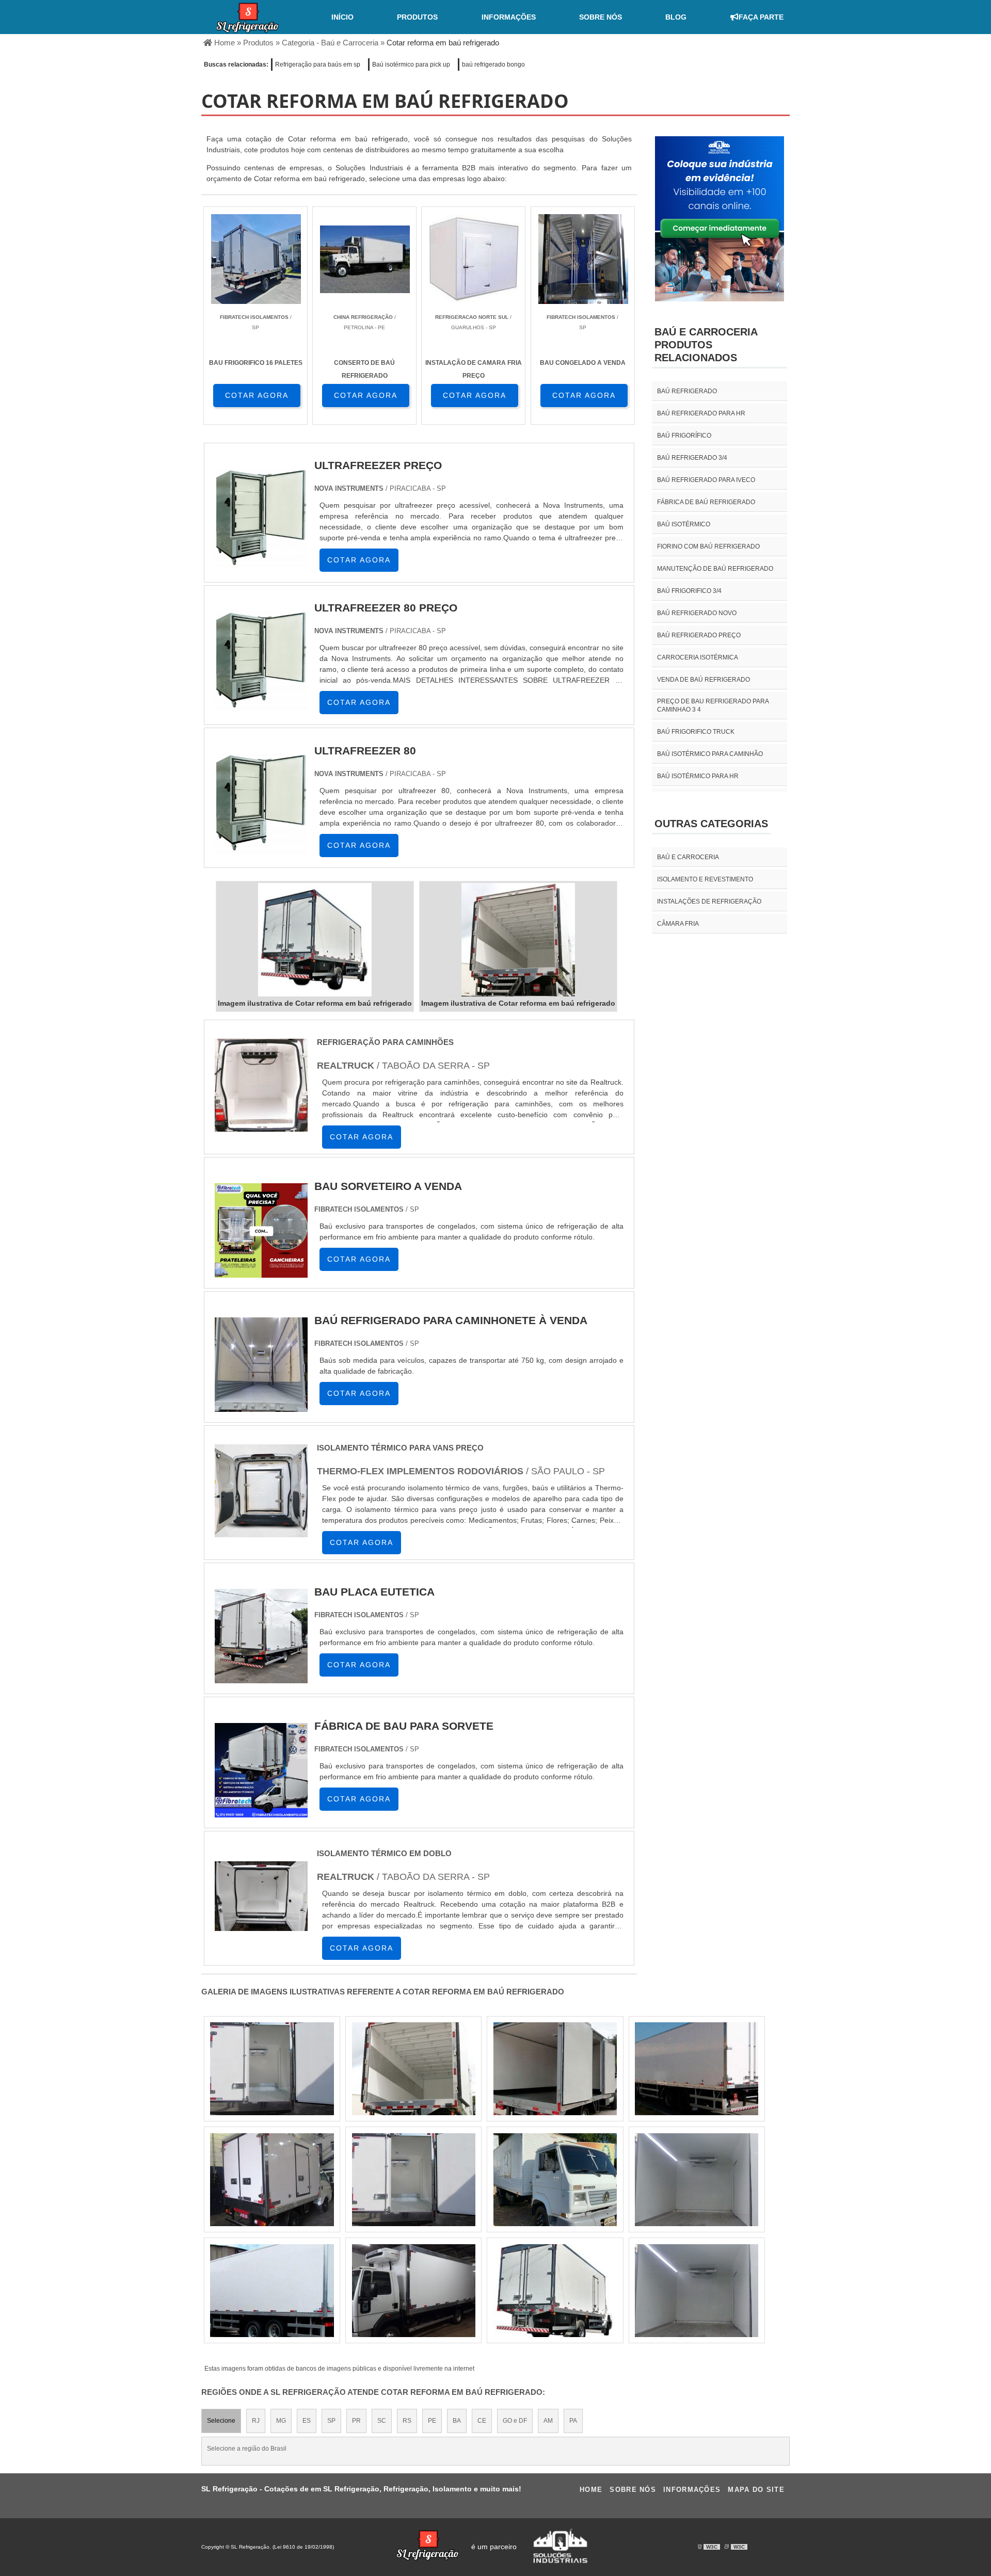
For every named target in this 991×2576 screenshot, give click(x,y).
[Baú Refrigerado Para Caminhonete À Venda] (261, 1411)
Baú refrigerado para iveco (706, 480)
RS (407, 2421)
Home (591, 2490)
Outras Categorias (711, 824)
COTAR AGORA (257, 395)
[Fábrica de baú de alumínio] (697, 2069)
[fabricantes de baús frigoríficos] (414, 2291)
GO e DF (515, 2421)
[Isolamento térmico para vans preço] (261, 1540)
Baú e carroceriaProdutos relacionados (706, 345)
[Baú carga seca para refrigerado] (414, 2069)
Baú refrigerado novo (697, 613)
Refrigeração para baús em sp (318, 65)
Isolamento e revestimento (705, 879)
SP (331, 2421)
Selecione (221, 2421)
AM (548, 2421)
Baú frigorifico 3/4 (689, 591)
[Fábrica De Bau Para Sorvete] (261, 1816)
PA (573, 2421)
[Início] (248, 17)
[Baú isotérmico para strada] (555, 2291)
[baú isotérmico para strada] (414, 2180)
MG (281, 2421)
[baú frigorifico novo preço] (272, 2069)
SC (382, 2421)
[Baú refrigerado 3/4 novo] (555, 2180)
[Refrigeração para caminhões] (261, 1134)
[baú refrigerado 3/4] (272, 2291)
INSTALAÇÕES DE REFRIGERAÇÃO (709, 901)
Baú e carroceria (688, 857)
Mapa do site (756, 2490)
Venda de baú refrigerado (704, 680)
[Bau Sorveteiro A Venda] (261, 1276)
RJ (256, 2421)
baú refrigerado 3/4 (692, 458)
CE (482, 2421)
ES (307, 2421)
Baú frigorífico (684, 436)
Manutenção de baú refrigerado (715, 569)
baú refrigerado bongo (493, 65)
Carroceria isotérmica (698, 657)
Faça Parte (761, 17)
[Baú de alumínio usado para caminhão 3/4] (555, 2069)
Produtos (417, 17)
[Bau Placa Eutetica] (261, 1682)
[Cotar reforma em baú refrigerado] (315, 940)
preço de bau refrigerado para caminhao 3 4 (713, 705)
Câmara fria (678, 924)
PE (432, 2421)
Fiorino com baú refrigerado (708, 546)
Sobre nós (601, 17)
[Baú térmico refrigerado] (697, 2291)
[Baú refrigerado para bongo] (272, 2180)
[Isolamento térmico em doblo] (261, 1933)
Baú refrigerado (687, 391)
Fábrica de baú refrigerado (706, 502)
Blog (676, 17)
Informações (509, 17)
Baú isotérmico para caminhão (710, 754)
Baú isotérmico (684, 524)
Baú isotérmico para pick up (411, 65)
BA (457, 2421)
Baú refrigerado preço (699, 635)
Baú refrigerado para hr (701, 413)
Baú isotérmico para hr (698, 776)
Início (342, 17)
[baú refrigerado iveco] (697, 2180)
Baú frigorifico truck (696, 732)
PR (356, 2421)
